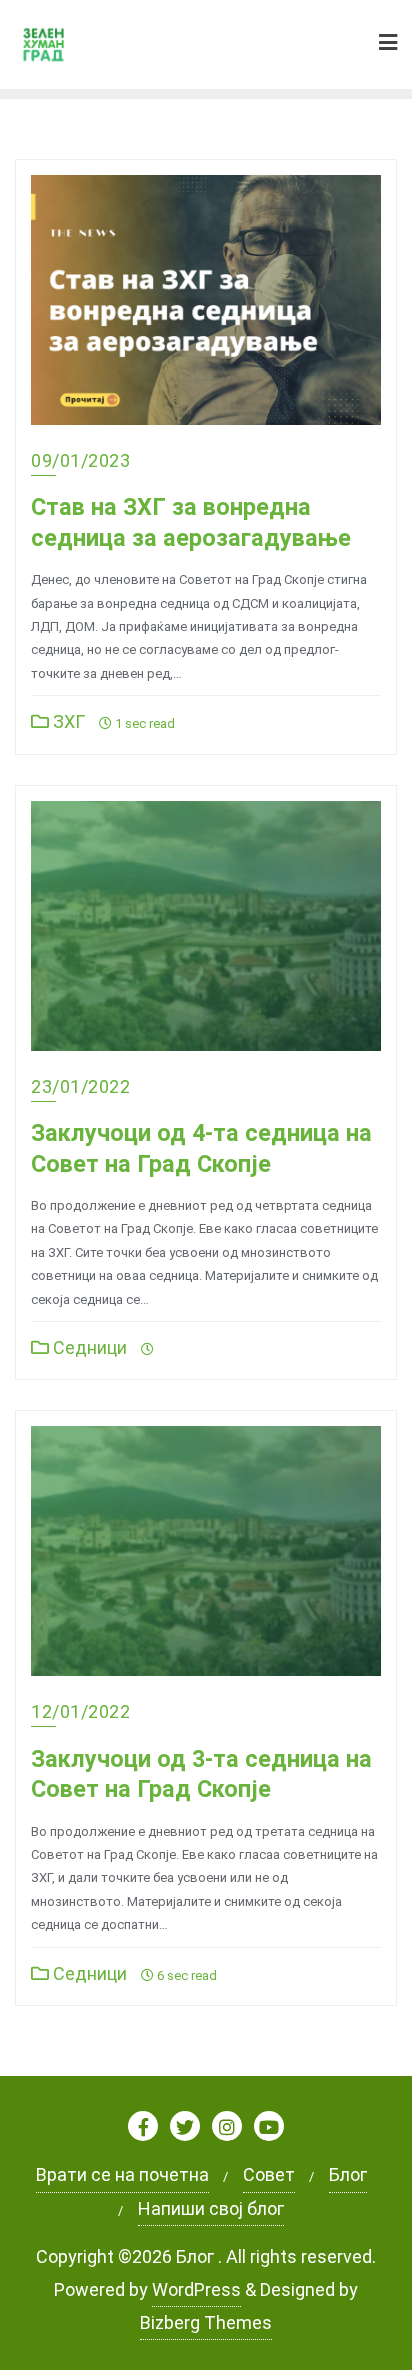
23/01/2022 (80, 1086)
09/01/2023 (80, 460)
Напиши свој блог (211, 2208)
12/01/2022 (80, 1711)
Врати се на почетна (122, 2174)
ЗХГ (67, 721)
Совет (269, 2174)
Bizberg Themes (206, 2322)
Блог (348, 2174)
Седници (88, 1347)
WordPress (196, 2289)
